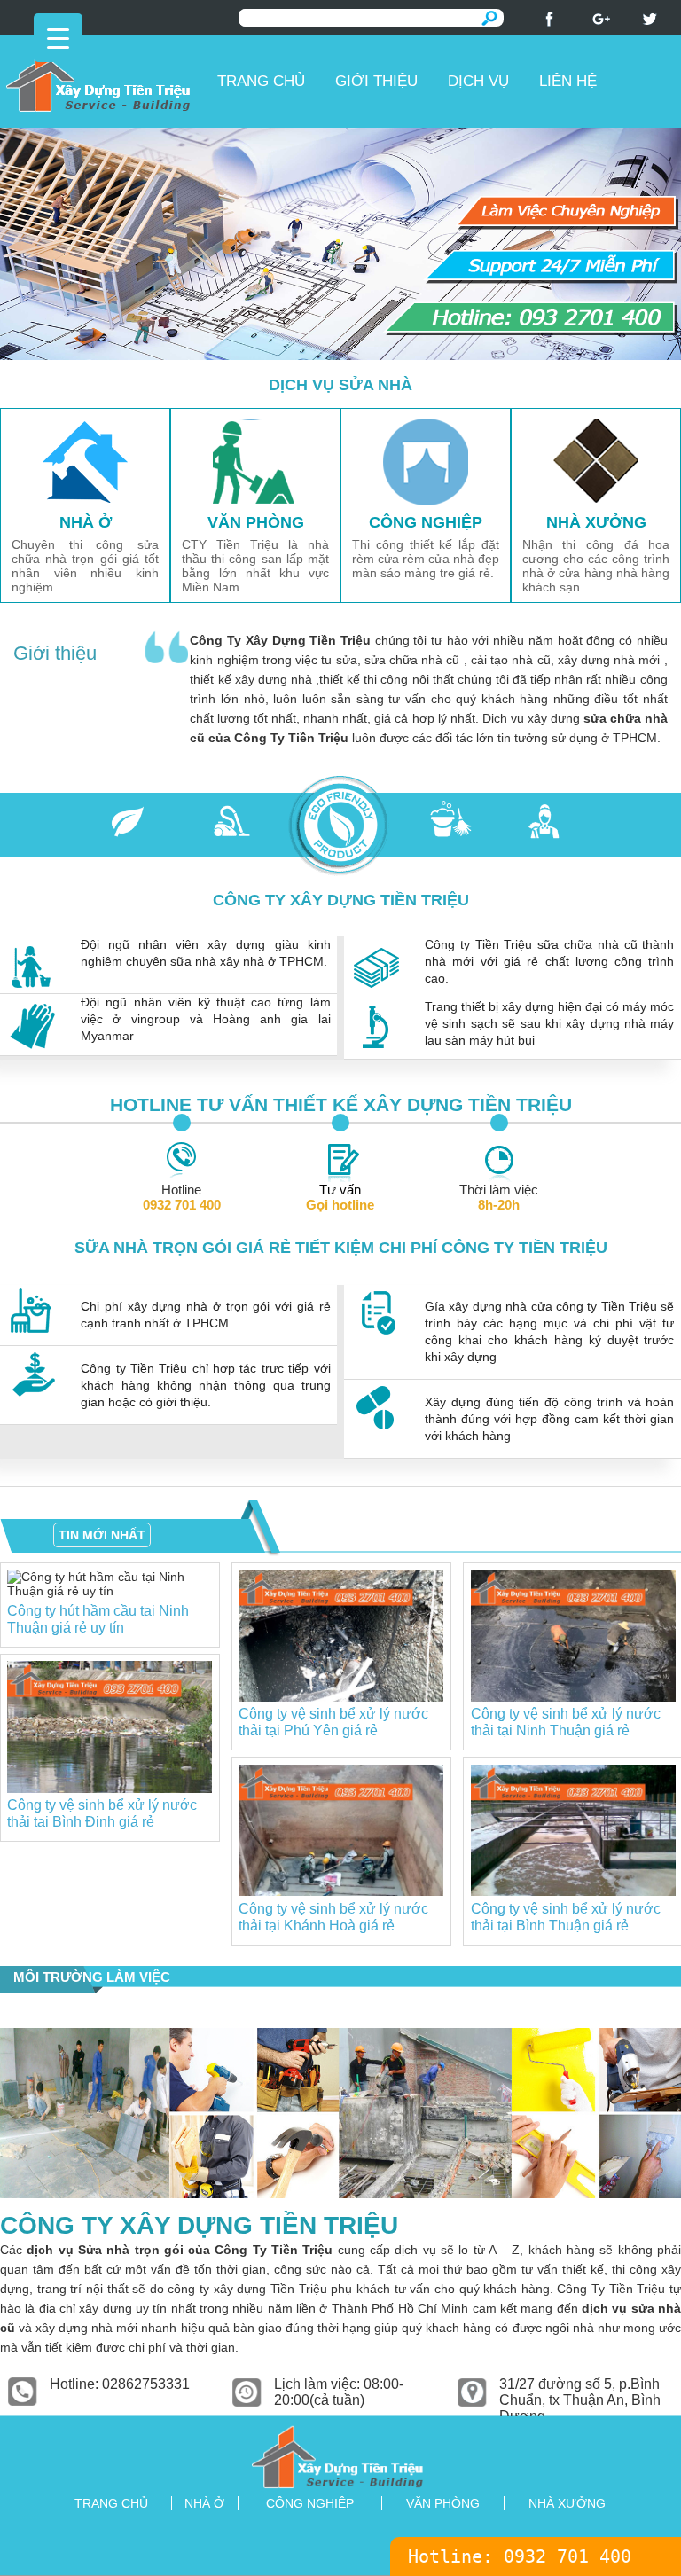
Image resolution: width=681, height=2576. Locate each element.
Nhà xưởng (567, 2503)
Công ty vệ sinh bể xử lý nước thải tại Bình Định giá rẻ (102, 1813)
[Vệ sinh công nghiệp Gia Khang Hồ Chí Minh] (340, 2456)
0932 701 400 (567, 2556)
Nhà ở (204, 2503)
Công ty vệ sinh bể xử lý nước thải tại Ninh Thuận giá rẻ (566, 1722)
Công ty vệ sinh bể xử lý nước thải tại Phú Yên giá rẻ (333, 1722)
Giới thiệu (376, 81)
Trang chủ (261, 81)
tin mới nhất (102, 1535)
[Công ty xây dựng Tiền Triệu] (105, 77)
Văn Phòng (443, 2503)
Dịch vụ (478, 81)
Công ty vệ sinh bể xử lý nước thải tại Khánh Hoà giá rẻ (333, 1917)
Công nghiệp (310, 2503)
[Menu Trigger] (58, 38)
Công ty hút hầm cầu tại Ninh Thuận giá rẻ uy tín (98, 1619)
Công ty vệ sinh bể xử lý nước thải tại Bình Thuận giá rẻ (566, 1917)
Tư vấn (340, 1197)
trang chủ (111, 2503)
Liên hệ (568, 81)
